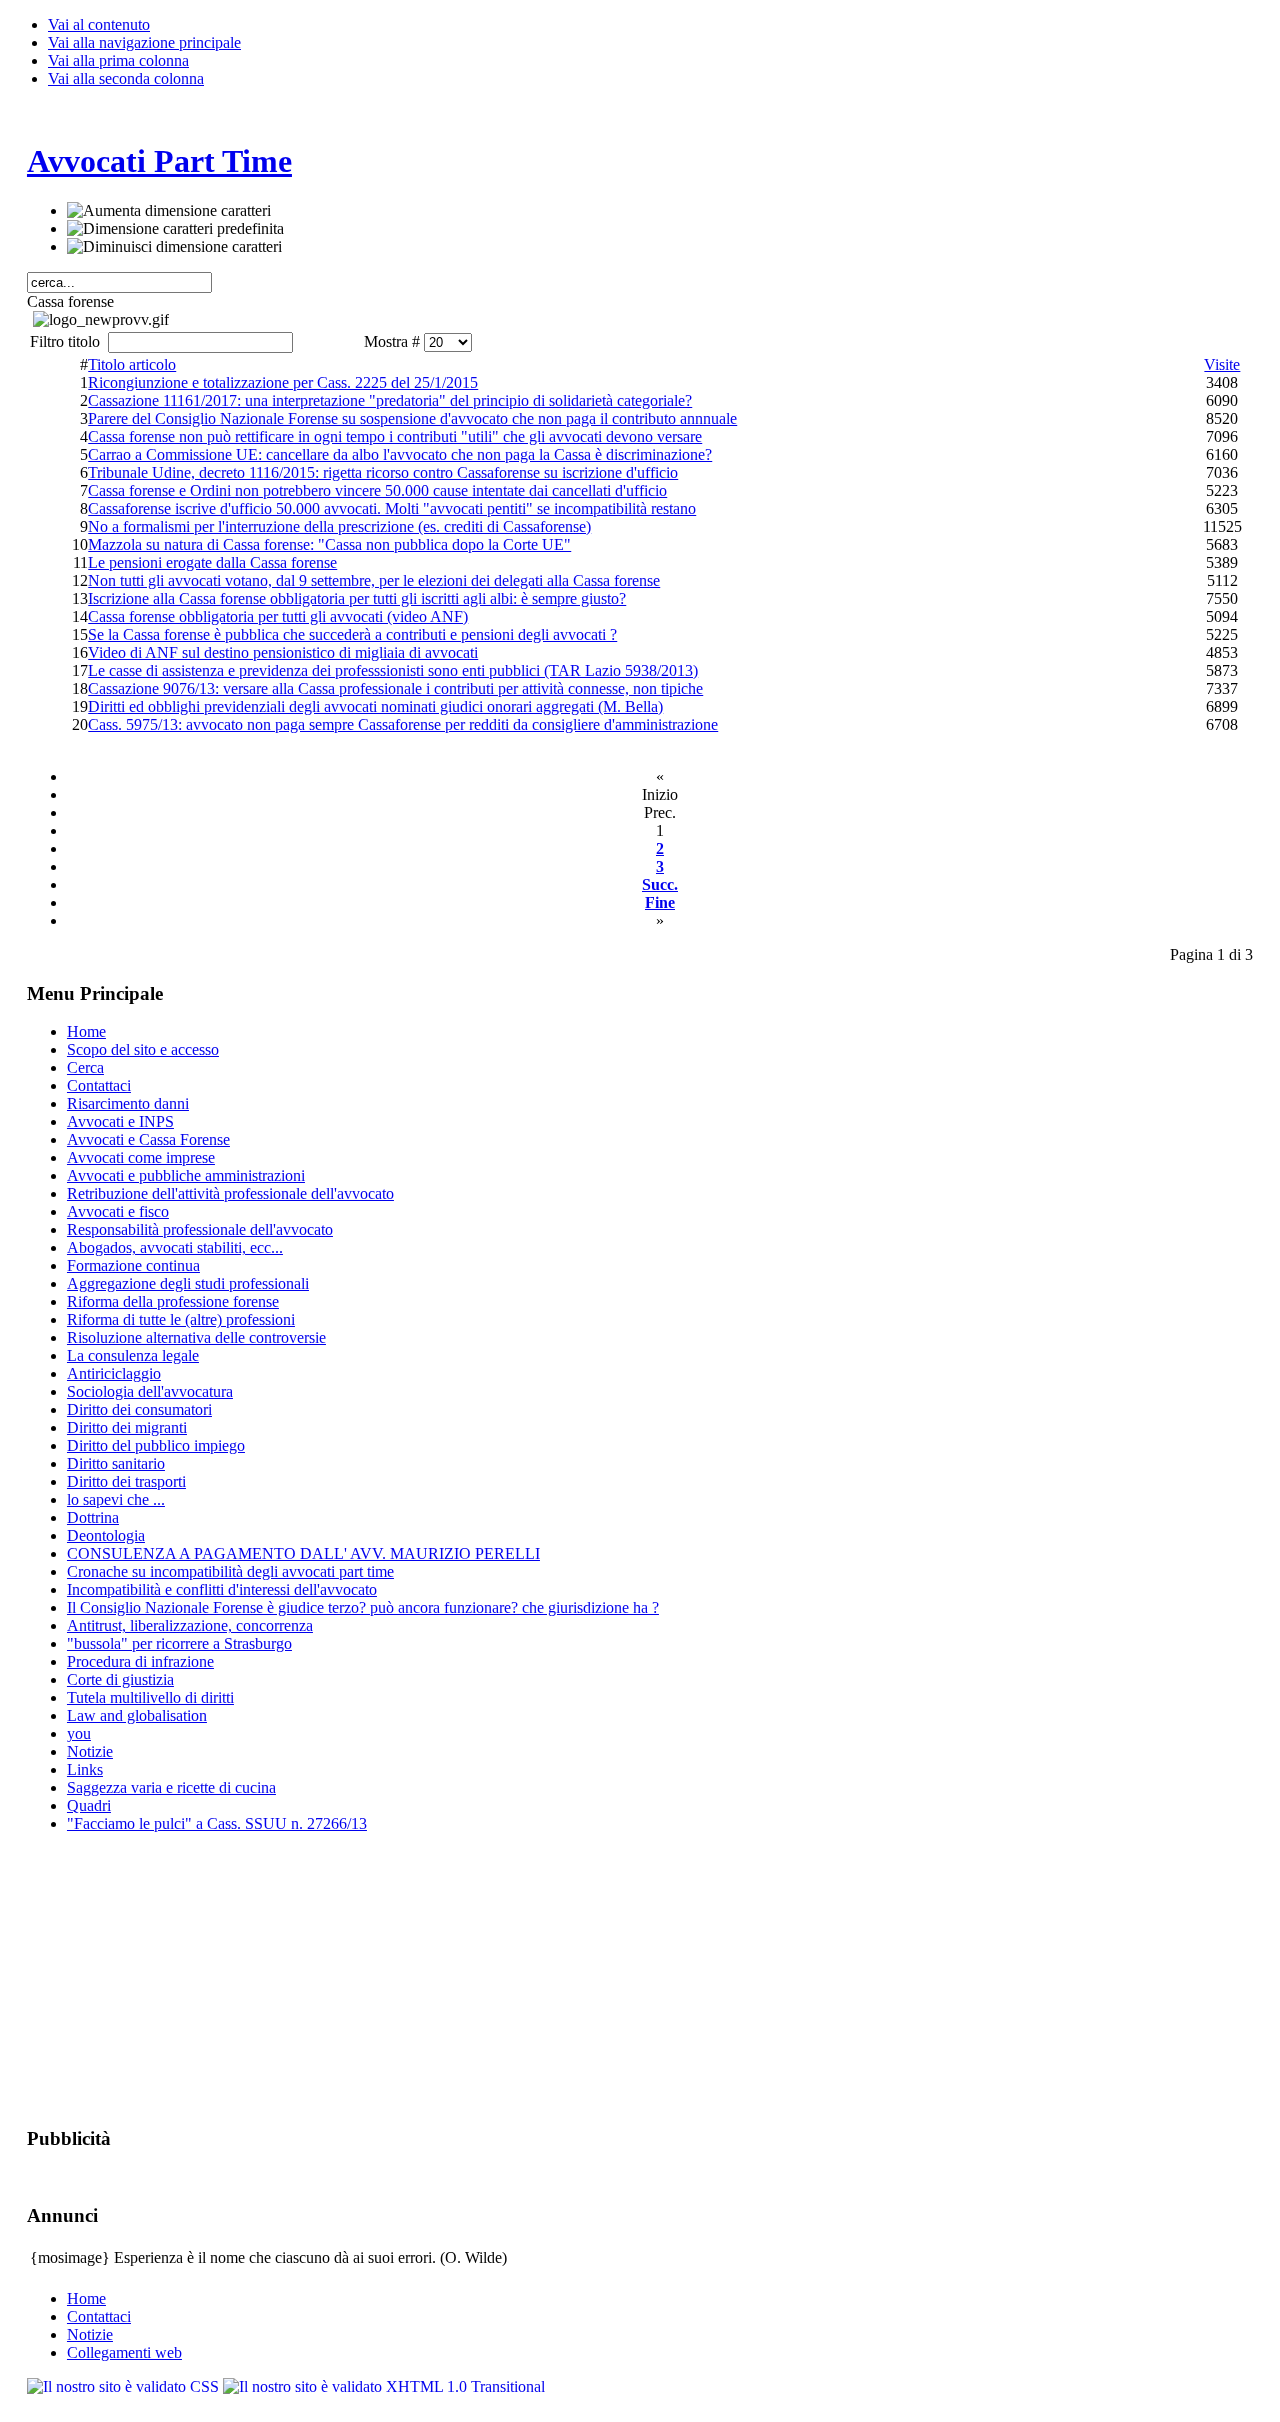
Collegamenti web (124, 2352)
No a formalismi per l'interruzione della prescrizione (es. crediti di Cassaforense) (339, 526)
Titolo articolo (132, 364)
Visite (1222, 364)
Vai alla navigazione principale (144, 42)
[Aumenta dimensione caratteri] (169, 211)
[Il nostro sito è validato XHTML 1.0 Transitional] (384, 2386)
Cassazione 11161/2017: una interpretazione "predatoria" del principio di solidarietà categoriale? (390, 400)
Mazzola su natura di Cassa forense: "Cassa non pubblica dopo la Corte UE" (329, 544)
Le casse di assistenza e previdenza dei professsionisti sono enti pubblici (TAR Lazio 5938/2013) (393, 670)
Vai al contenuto (99, 24)
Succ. (660, 884)
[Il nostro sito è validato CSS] (125, 2386)
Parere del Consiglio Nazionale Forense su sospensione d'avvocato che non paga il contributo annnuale (412, 418)
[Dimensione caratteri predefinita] (175, 229)
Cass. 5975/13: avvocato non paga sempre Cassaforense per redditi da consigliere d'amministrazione (403, 724)
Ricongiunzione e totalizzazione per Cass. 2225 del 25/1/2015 (283, 382)
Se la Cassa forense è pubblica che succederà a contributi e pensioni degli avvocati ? (352, 634)
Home (86, 2298)
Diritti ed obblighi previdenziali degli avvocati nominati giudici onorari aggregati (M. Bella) (375, 706)
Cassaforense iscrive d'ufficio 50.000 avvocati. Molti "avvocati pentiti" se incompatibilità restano (392, 508)
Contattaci (99, 2316)
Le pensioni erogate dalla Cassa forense (212, 562)
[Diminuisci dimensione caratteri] (174, 247)
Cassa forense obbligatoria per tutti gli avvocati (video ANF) (278, 616)
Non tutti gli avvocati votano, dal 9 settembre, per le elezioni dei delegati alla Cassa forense (374, 580)
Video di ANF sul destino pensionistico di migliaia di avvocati (283, 652)
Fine (660, 902)
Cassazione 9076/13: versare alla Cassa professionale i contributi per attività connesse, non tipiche (395, 688)
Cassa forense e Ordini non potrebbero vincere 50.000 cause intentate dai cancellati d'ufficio (377, 490)
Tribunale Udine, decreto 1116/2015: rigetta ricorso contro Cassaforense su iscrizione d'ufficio (383, 472)
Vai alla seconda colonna (126, 78)
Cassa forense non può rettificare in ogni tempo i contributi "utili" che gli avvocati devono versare (395, 436)
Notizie (90, 2334)
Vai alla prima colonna (118, 60)
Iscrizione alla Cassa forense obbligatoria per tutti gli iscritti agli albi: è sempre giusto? (357, 598)
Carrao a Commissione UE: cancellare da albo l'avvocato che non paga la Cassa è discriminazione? (400, 454)
